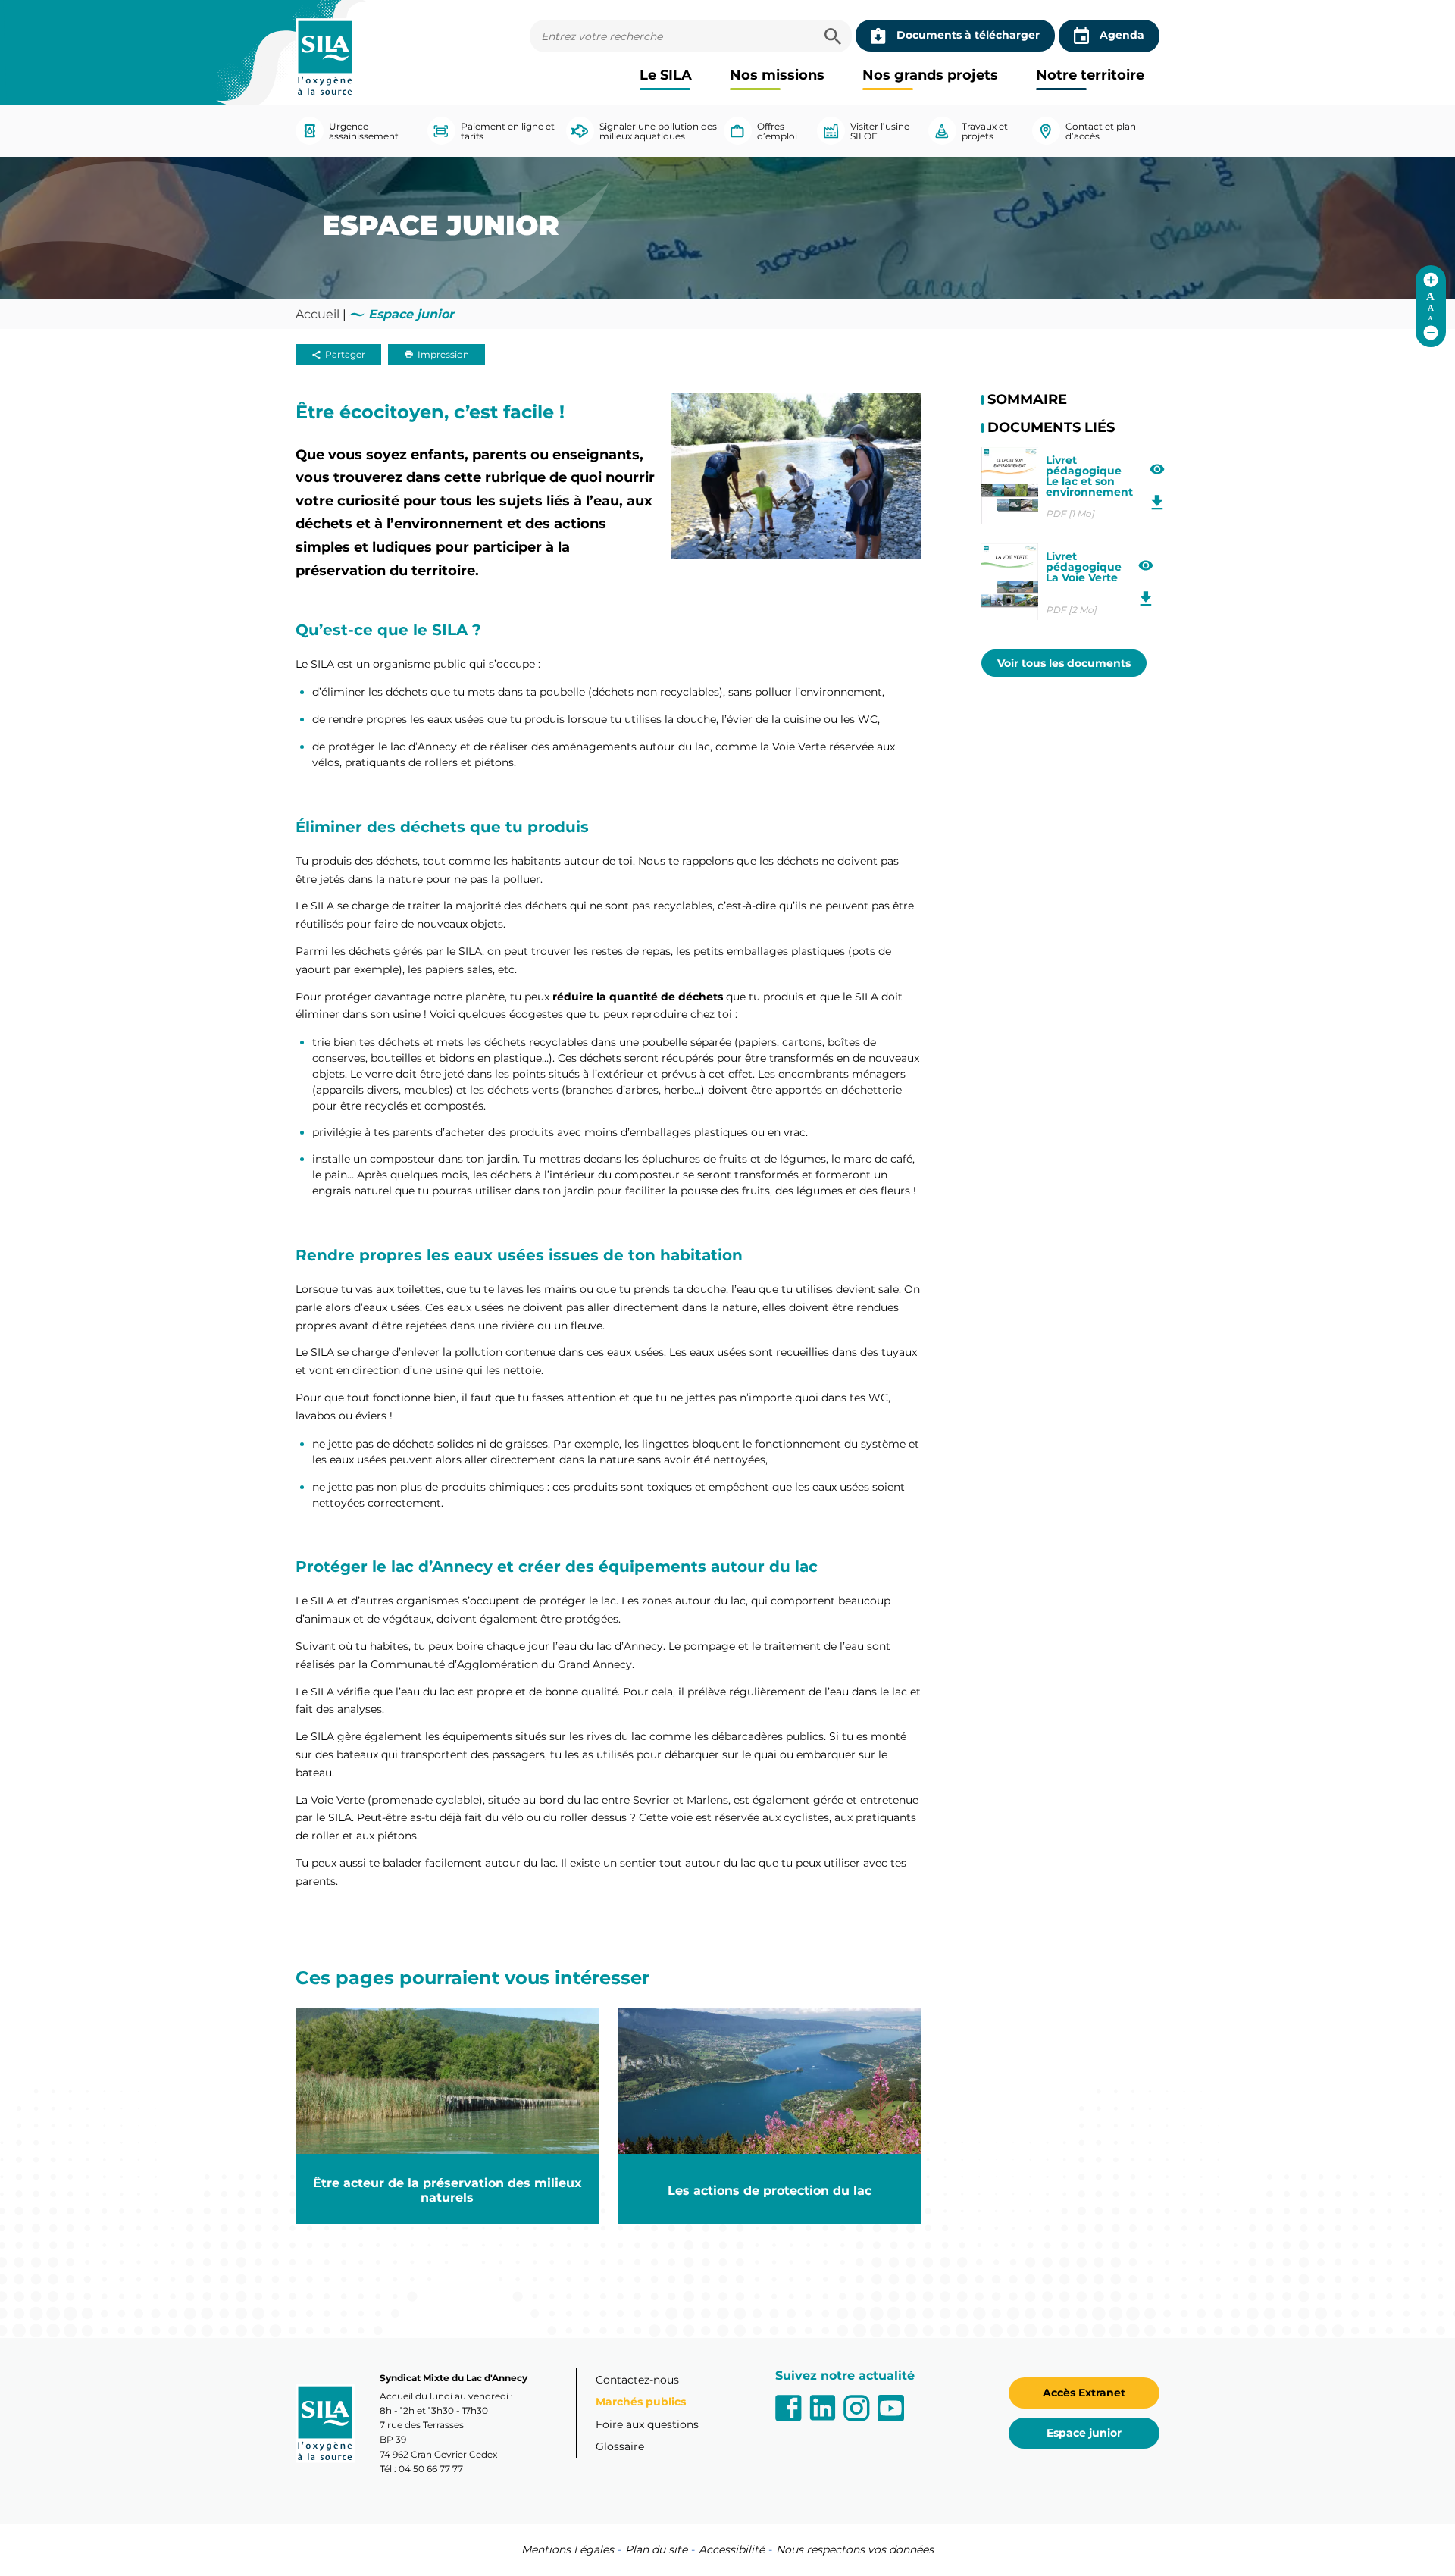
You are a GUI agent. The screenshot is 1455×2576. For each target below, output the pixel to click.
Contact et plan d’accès (1101, 131)
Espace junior (1084, 2433)
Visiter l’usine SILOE (880, 131)
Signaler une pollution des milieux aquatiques (658, 131)
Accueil (318, 314)
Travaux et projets (985, 131)
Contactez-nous (637, 2380)
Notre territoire (1090, 75)
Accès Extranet (1084, 2393)
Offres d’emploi (777, 131)
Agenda (1122, 35)
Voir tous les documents (1064, 663)
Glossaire (620, 2446)
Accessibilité (732, 2549)
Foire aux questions (647, 2424)
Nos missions (777, 75)
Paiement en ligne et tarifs (508, 131)
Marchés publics (641, 2402)
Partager (345, 354)
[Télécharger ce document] (1158, 503)
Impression (443, 354)
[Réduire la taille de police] (1431, 333)
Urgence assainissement (364, 131)
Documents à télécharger (968, 35)
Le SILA (666, 75)
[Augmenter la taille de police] (1431, 280)
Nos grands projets (930, 75)
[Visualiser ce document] (1158, 470)
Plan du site (656, 2549)
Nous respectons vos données (855, 2549)
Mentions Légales (568, 2549)
